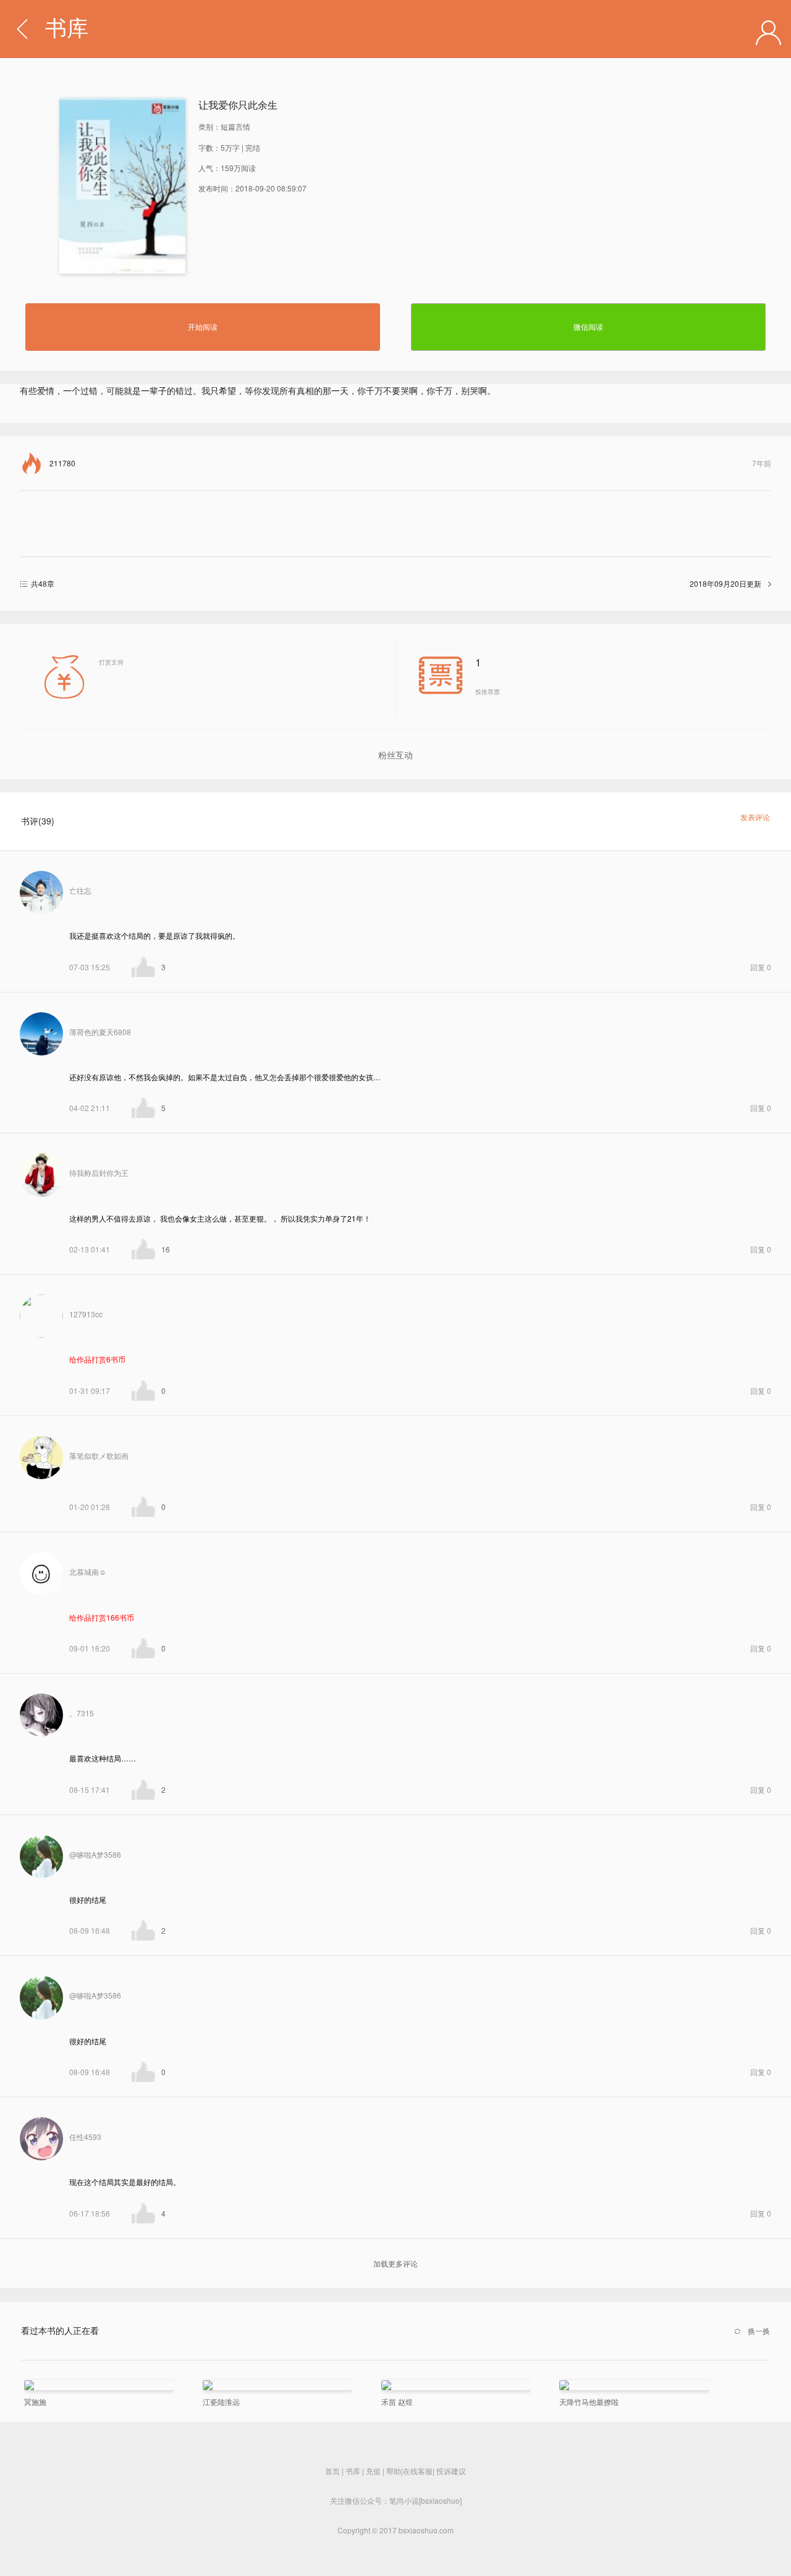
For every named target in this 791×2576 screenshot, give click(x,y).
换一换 (759, 2331)
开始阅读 (203, 326)
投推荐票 (488, 675)
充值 (373, 2471)
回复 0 (761, 967)
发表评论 (755, 817)
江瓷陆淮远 (221, 2402)
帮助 (394, 2471)
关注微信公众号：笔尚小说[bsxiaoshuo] (396, 2500)
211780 (410, 463)
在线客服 (418, 2471)
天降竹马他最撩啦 (589, 2402)
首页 (332, 2471)
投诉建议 (451, 2471)
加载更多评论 (395, 2263)
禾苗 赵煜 (397, 2402)
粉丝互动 (395, 755)
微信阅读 (588, 326)
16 (166, 1249)
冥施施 (35, 2402)
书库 (67, 29)
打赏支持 (111, 662)
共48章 (396, 583)
